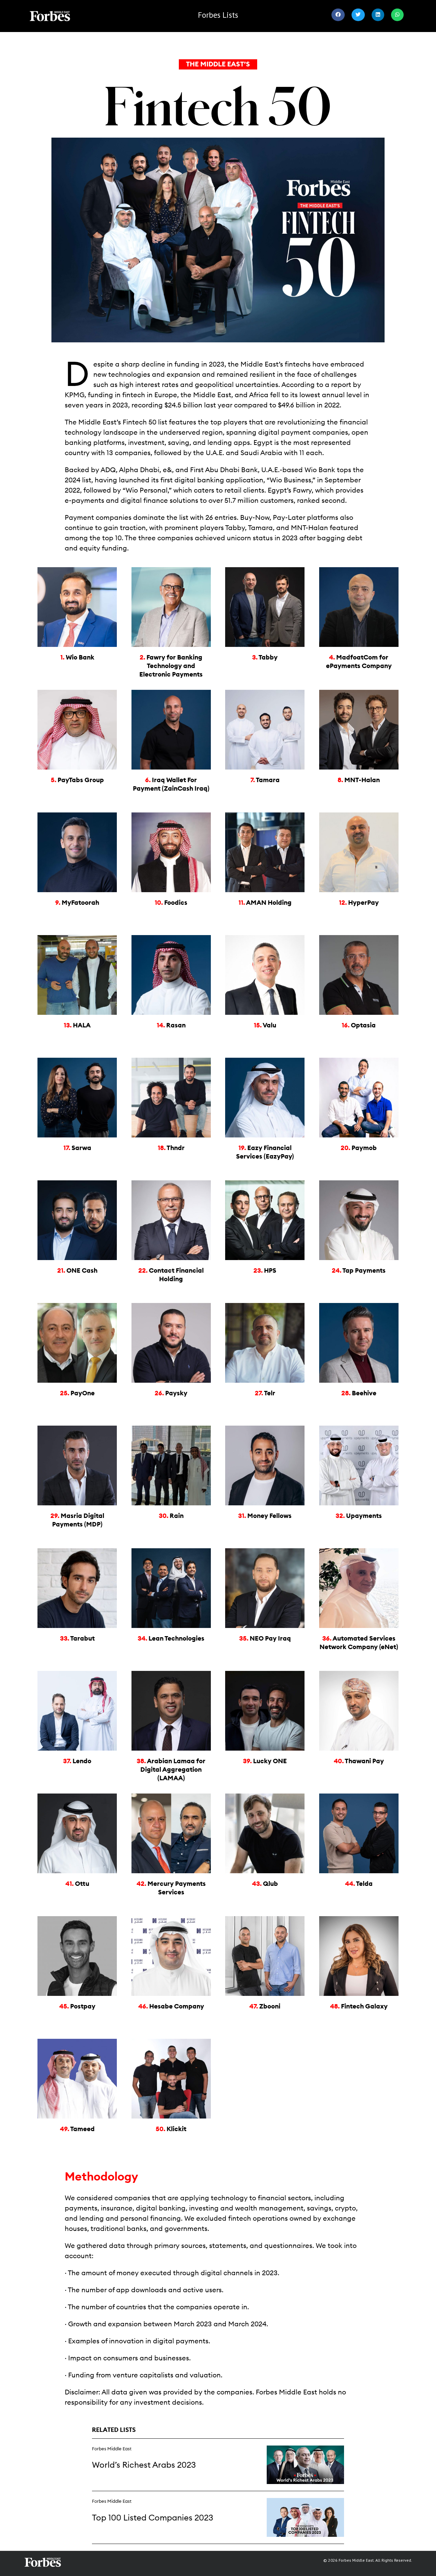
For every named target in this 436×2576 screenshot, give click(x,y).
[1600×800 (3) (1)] (305, 2448)
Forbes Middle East (112, 2449)
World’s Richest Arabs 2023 (144, 2465)
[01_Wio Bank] (77, 569)
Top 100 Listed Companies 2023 (153, 2518)
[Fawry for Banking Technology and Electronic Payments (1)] (171, 569)
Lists (218, 15)
